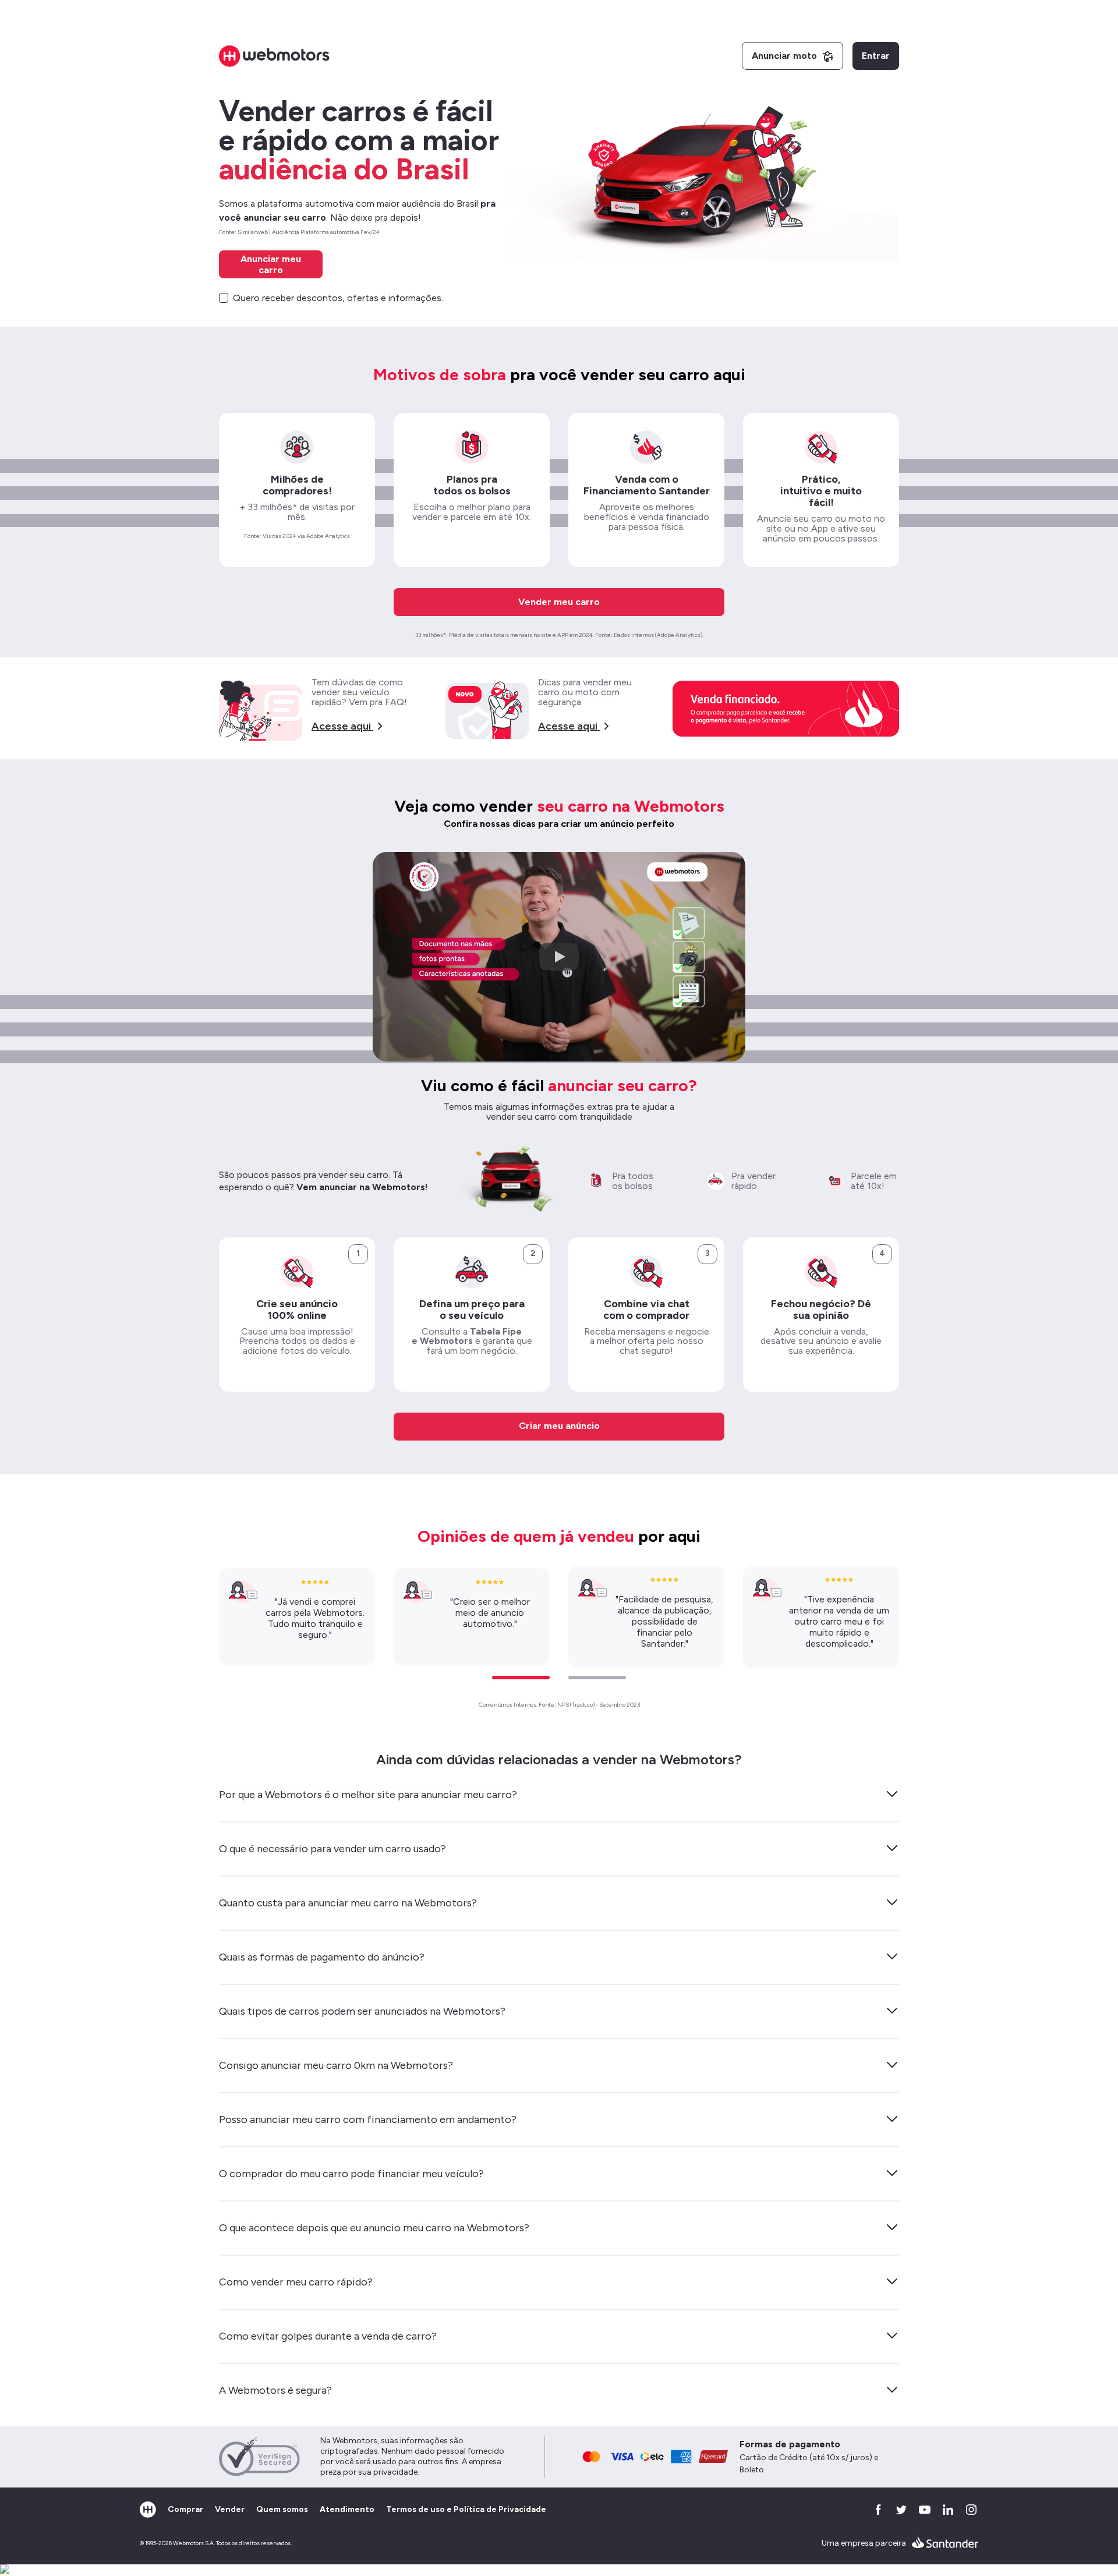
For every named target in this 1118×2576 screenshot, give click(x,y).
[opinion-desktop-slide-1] (521, 1678)
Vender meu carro (559, 602)
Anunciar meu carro (271, 264)
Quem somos (282, 2509)
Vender (230, 2509)
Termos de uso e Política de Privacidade (466, 2509)
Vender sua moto (559, 94)
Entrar (876, 56)
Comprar (185, 2509)
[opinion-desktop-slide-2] (597, 1678)
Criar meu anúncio (559, 1426)
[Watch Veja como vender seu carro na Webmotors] (559, 957)
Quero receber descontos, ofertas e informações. (338, 298)
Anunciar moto (784, 56)
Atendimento (347, 2509)
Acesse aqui (341, 726)
